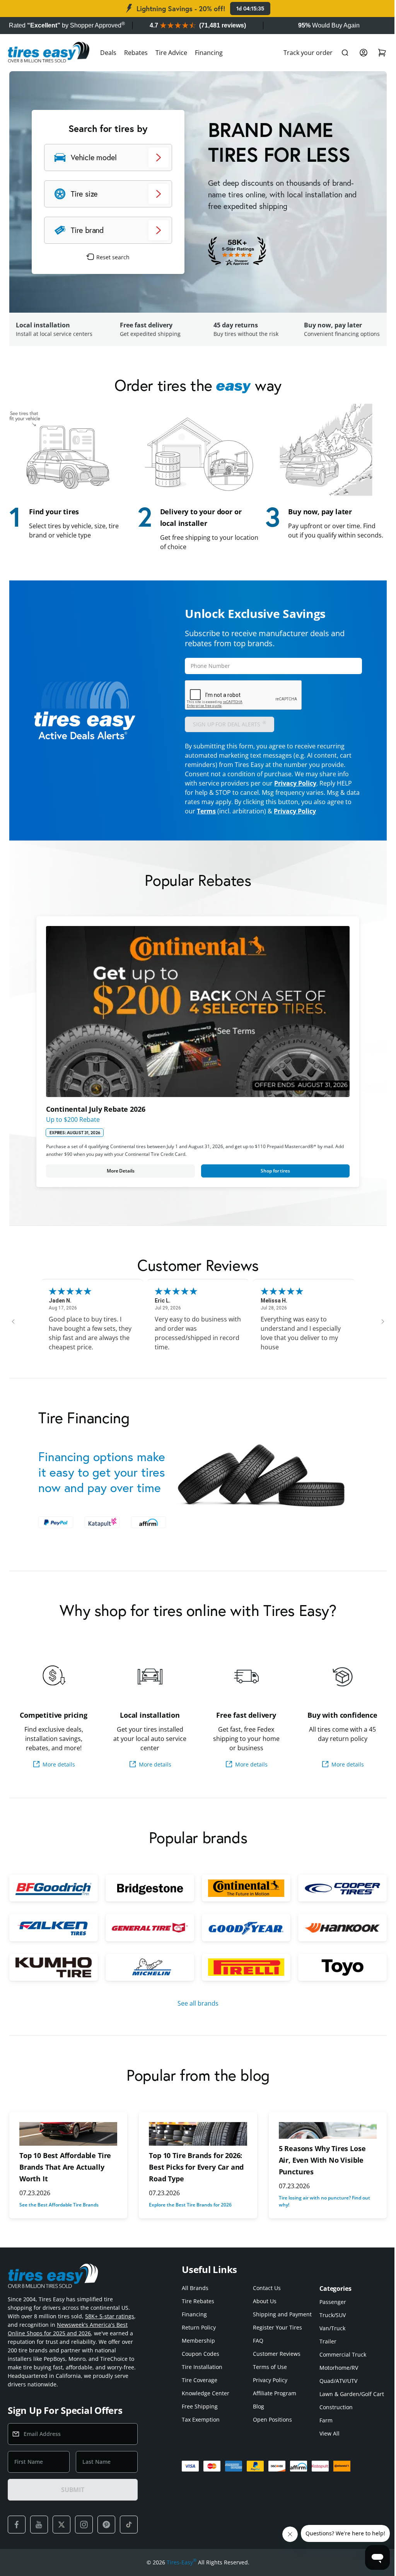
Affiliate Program (273, 2402)
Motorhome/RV (335, 2377)
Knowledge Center (206, 2402)
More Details (119, 1166)
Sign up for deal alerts (227, 722)
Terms (230, 810)
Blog (257, 2416)
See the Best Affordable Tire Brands (59, 2214)
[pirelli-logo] (243, 1977)
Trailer (324, 2351)
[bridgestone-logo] (148, 1899)
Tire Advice (171, 53)
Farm (322, 2430)
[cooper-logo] (337, 1899)
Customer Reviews (275, 2363)
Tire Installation (202, 2376)
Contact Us (265, 2297)
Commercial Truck (339, 2364)
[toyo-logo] (337, 1977)
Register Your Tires (276, 2337)
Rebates (136, 53)
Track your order (302, 53)
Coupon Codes (201, 2363)
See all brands (195, 2013)
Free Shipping (200, 2416)
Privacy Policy (293, 782)
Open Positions (271, 2429)
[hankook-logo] (337, 1938)
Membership (198, 2350)
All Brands (195, 2297)
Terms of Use (268, 2376)
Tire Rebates (198, 2310)
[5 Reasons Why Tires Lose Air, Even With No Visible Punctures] (323, 2140)
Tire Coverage (200, 2389)
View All (326, 2443)
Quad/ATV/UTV (335, 2390)
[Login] (358, 53)
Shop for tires (271, 1166)
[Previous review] (13, 1317)
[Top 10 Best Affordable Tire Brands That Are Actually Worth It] (67, 2143)
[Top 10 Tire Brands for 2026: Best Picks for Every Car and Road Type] (195, 2143)
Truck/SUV (329, 2324)
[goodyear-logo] (243, 1938)
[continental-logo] (243, 1899)
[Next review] (377, 1317)
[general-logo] (148, 1938)
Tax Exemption (201, 2429)
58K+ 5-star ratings (110, 2325)
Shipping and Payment (280, 2324)
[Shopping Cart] (376, 53)
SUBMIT (73, 2499)
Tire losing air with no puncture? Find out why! (321, 2211)
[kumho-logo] (53, 1977)
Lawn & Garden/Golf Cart (348, 2403)
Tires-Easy (179, 2571)
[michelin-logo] (148, 1977)
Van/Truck (329, 2337)
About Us (263, 2310)
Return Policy (199, 2337)
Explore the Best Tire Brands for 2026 (188, 2214)
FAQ (256, 2350)
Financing (209, 53)
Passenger (329, 2311)
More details (58, 1775)
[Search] (339, 53)
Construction (332, 2416)
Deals (108, 53)
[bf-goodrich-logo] (53, 1899)
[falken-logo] (53, 1938)
